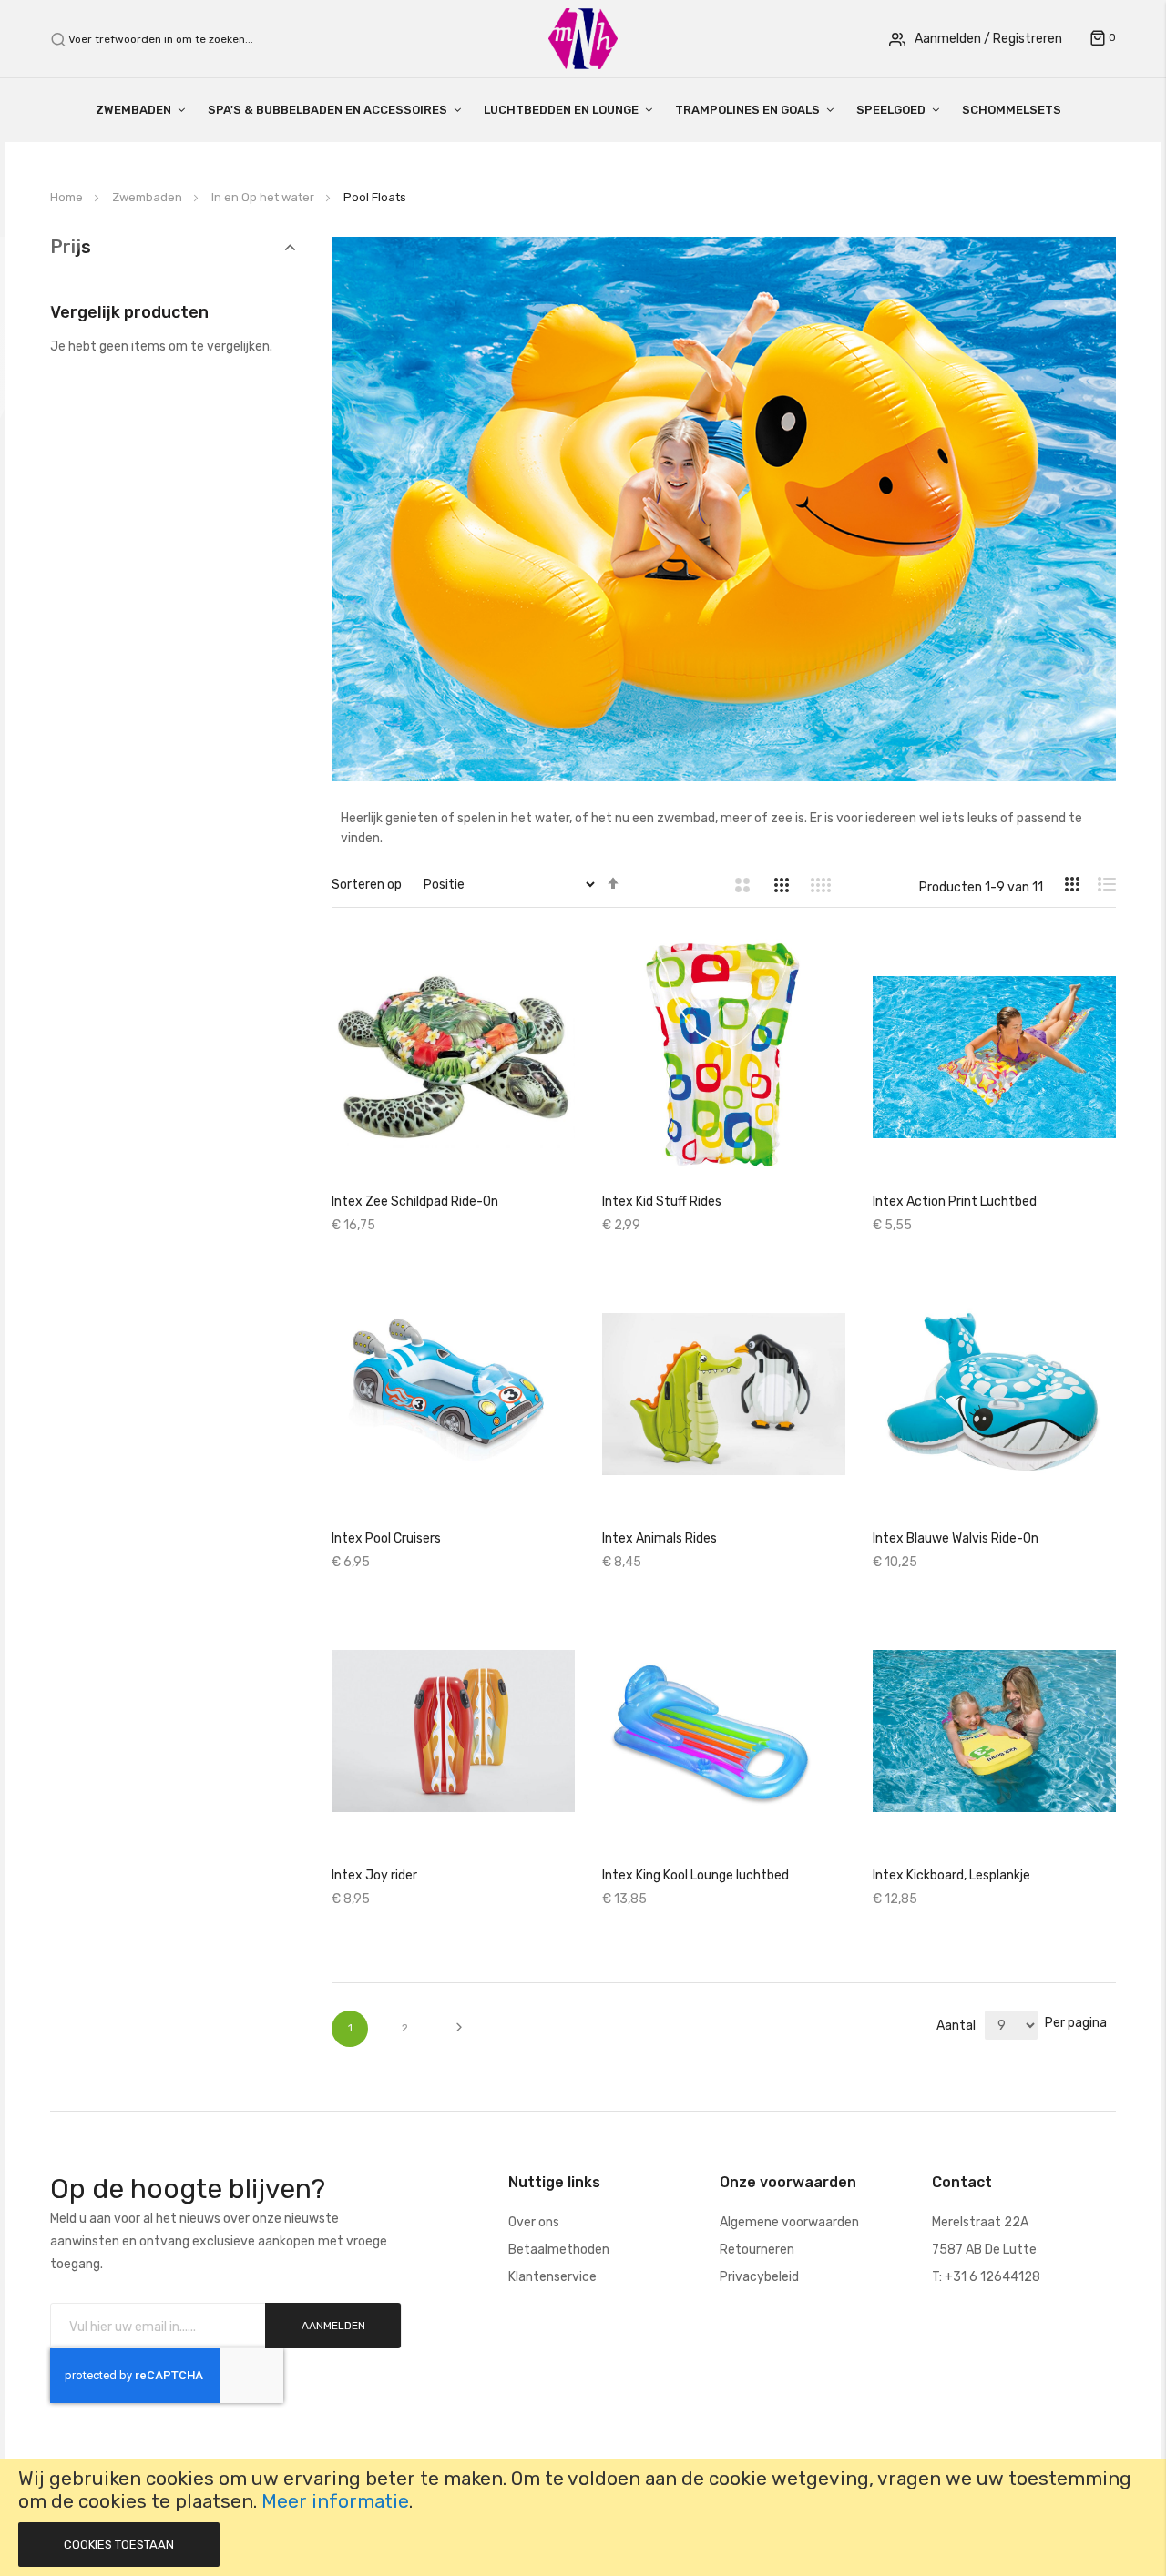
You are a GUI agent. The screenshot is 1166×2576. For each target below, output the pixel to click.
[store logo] (583, 38)
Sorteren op (367, 885)
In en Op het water (264, 197)
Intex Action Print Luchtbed (955, 1201)
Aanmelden (948, 39)
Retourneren (757, 2250)
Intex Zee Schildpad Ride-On (415, 1201)
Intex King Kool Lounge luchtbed (696, 1875)
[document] (583, 2517)
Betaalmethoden (559, 2250)
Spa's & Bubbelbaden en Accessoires (327, 110)
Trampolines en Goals (747, 110)
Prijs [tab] (71, 247)
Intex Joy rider (374, 1875)
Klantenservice (552, 2277)
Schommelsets (1012, 110)
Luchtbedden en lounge (561, 110)
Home (68, 197)
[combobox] (171, 39)
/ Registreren (1023, 39)
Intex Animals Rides (660, 1538)
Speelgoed (891, 110)
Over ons (534, 2222)
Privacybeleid (759, 2277)
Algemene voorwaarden (789, 2222)
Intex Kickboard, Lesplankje (951, 1875)
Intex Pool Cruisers (386, 1538)
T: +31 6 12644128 (986, 2277)
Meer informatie (335, 2501)
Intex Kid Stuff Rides (662, 1201)
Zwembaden (133, 110)
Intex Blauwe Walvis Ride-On (956, 1538)
